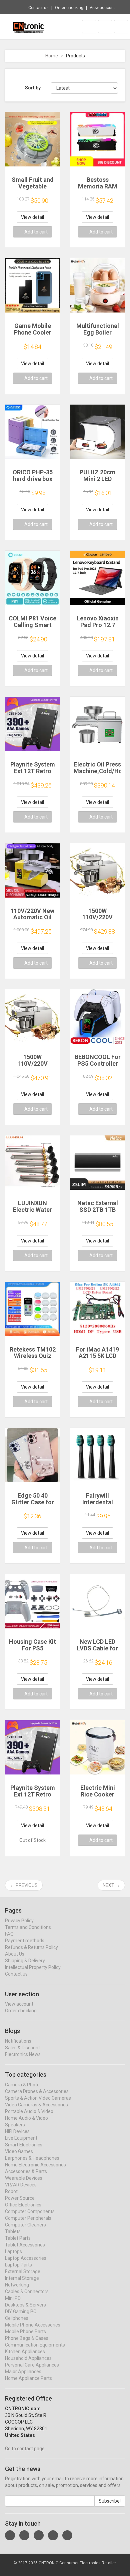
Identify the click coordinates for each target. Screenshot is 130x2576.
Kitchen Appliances (25, 2352)
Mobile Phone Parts (25, 2332)
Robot (11, 2191)
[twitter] (24, 2535)
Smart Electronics (24, 2145)
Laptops (13, 2251)
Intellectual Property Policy (33, 1967)
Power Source (20, 2198)
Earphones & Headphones (32, 2158)
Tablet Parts (18, 2238)
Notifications (18, 2041)
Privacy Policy (19, 1921)
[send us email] (67, 2535)
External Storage (23, 2271)
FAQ (9, 1934)
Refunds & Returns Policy (31, 1947)
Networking (17, 2285)
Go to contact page (25, 2449)
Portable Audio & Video (29, 2111)
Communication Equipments (35, 2345)
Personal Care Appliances (32, 2365)
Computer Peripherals (28, 2218)
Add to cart (36, 232)
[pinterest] (53, 2535)
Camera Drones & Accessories (37, 2091)
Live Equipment (21, 2138)
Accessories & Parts (26, 2171)
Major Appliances (23, 2372)
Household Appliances (28, 2358)
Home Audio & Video (26, 2118)
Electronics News (23, 2054)
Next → (111, 1885)
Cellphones (17, 2318)
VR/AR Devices (21, 2185)
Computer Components (30, 2211)
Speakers (15, 2125)
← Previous (24, 1885)
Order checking (69, 8)
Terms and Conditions (28, 1927)
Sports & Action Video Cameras (38, 2098)
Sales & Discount (22, 2048)
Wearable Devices (24, 2178)
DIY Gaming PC (21, 2311)
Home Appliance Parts (28, 2378)
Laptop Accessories (26, 2258)
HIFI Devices (17, 2131)
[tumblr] (39, 2535)
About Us (15, 1954)
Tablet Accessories (25, 2245)
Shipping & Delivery (25, 1961)
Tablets (13, 2231)
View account (102, 8)
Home (52, 56)
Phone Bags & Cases (27, 2338)
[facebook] (10, 2535)
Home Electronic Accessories (35, 2165)
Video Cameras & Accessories (36, 2105)
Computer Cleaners (25, 2225)
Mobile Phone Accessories (33, 2325)
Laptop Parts (18, 2265)
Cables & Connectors (27, 2291)
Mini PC (13, 2298)
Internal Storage (22, 2278)
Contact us (38, 8)
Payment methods (25, 1941)
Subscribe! (110, 2501)
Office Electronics (23, 2205)
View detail (32, 217)
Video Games (19, 2151)
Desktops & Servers (25, 2305)
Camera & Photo (22, 2085)
